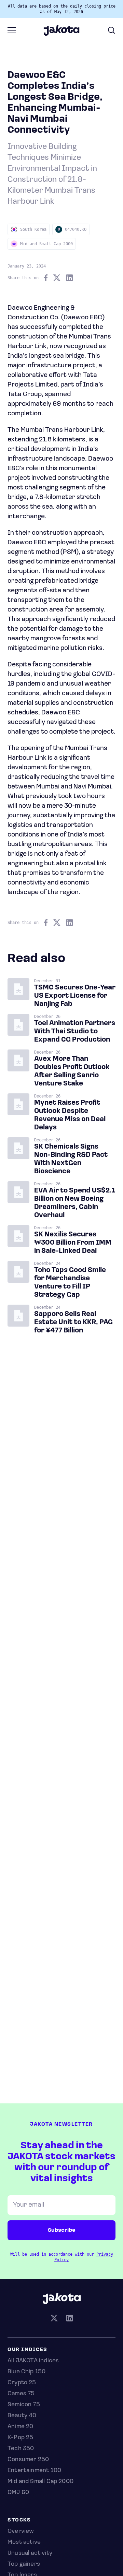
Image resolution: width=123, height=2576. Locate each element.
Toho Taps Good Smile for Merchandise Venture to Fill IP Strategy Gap (70, 1283)
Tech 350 (21, 2449)
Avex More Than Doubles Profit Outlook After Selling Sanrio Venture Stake (72, 1071)
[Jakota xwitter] (54, 2319)
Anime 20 (20, 2427)
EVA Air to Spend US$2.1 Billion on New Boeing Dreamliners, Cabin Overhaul (75, 1203)
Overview (21, 2531)
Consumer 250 (28, 2460)
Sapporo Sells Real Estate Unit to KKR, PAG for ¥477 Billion (73, 1322)
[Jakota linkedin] (69, 2319)
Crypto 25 (22, 2383)
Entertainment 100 (34, 2471)
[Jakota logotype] (61, 33)
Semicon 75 (24, 2405)
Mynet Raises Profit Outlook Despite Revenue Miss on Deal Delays (70, 1115)
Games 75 (21, 2394)
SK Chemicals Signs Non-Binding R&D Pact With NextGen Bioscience (71, 1159)
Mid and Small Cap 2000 (40, 2482)
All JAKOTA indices (33, 2361)
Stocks (19, 2520)
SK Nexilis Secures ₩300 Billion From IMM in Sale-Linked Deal (73, 1243)
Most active (24, 2542)
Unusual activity (30, 2553)
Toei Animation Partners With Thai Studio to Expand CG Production (75, 1032)
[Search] (111, 30)
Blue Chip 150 (26, 2372)
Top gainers (24, 2564)
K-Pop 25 (20, 2438)
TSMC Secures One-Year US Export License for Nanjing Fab (75, 996)
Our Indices (28, 2350)
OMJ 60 (18, 2493)
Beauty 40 (22, 2416)
